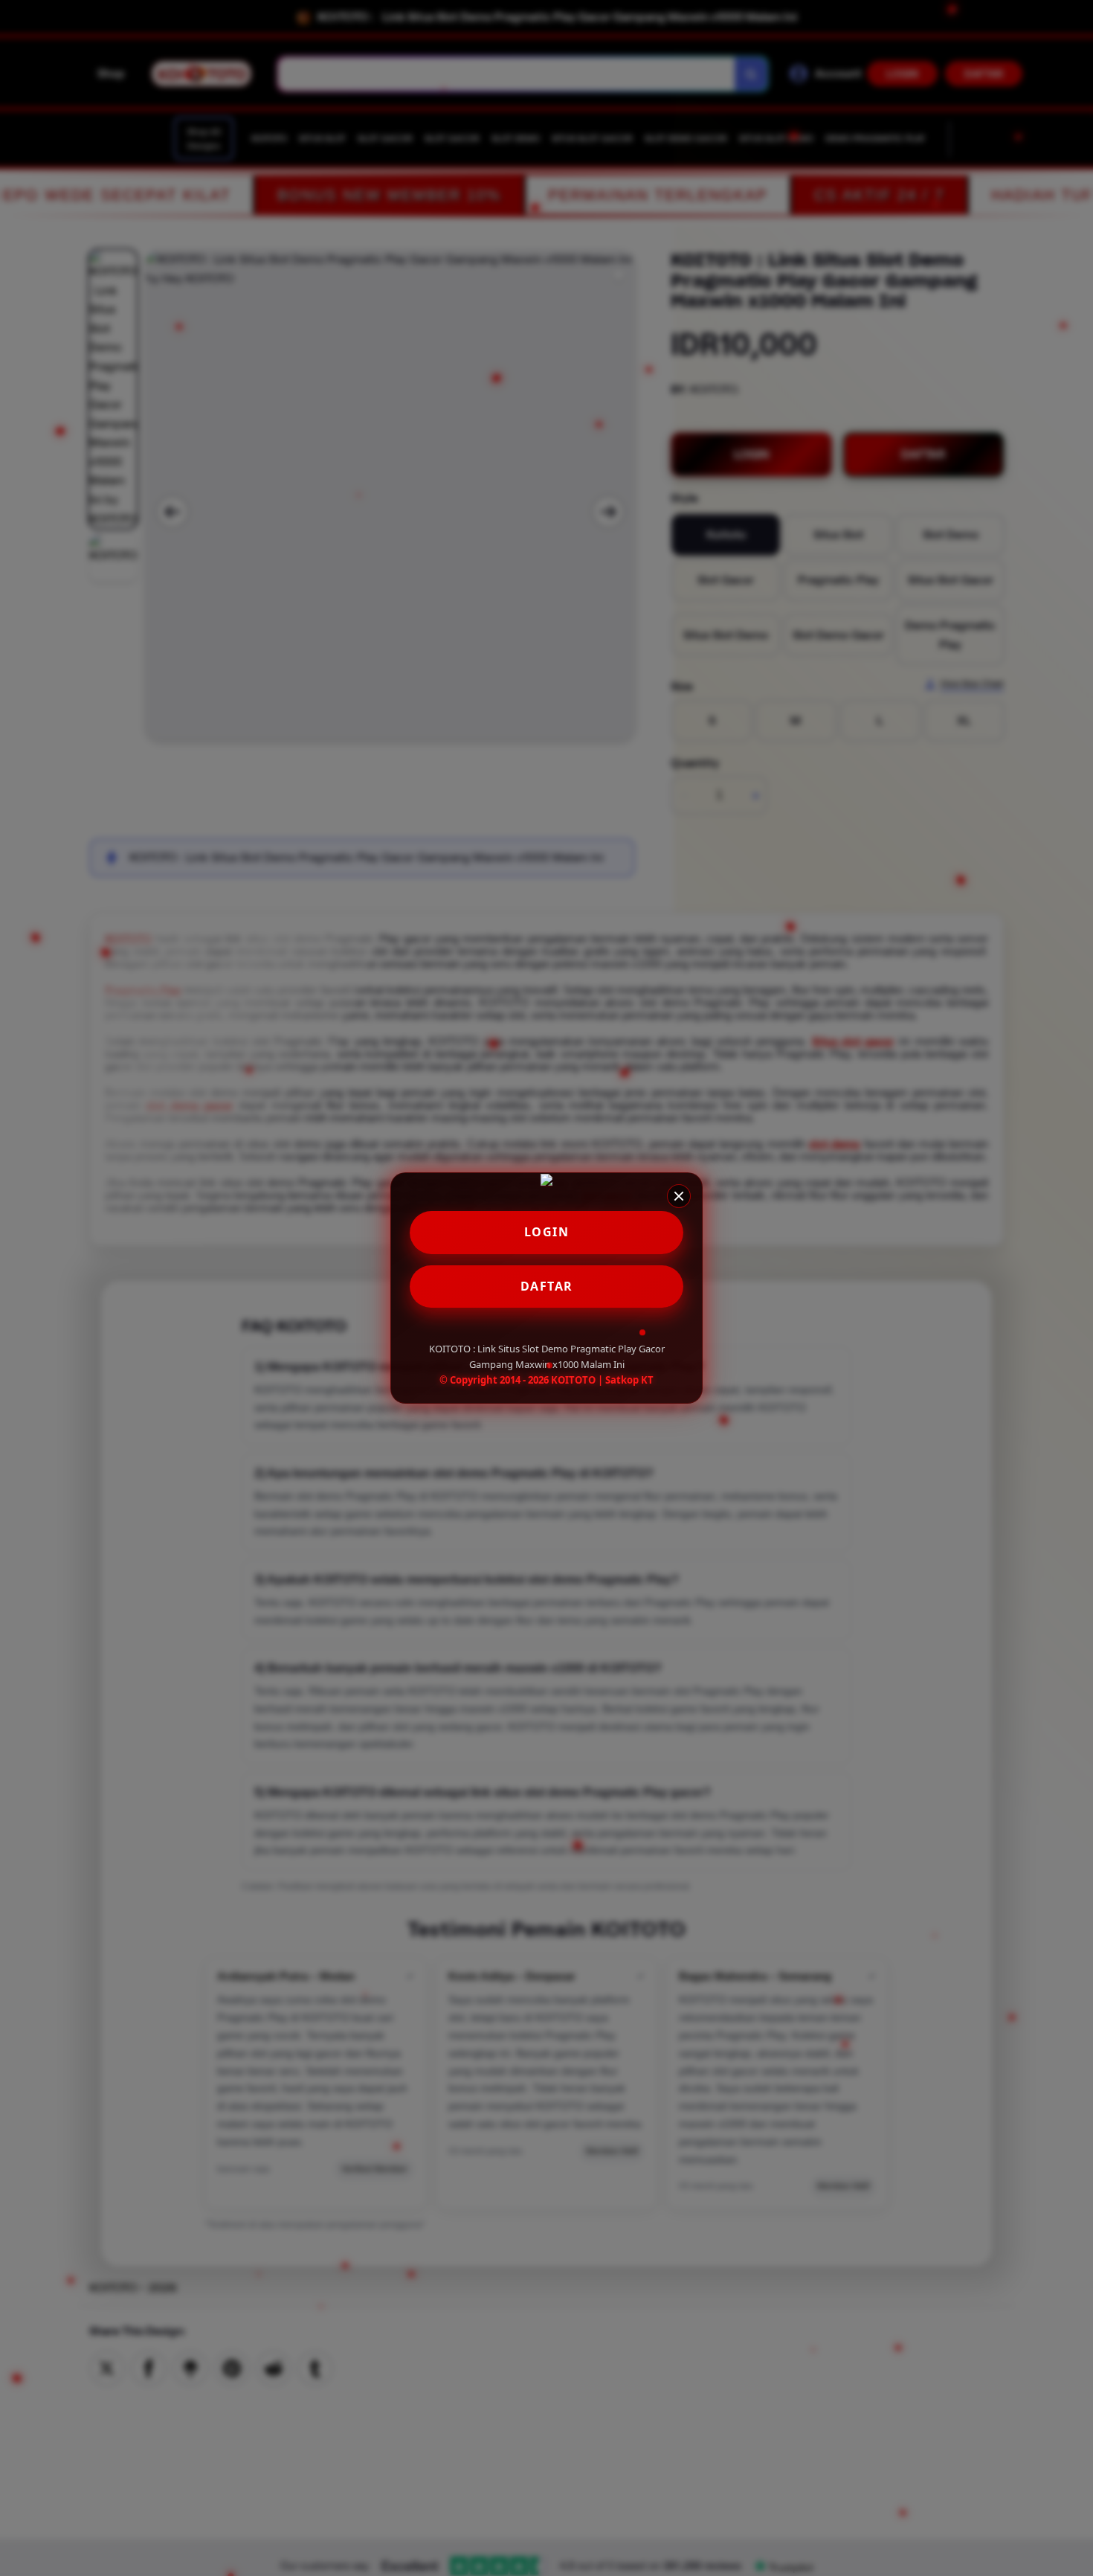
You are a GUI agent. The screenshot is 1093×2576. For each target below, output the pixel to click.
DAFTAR (547, 1286)
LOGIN (547, 1232)
